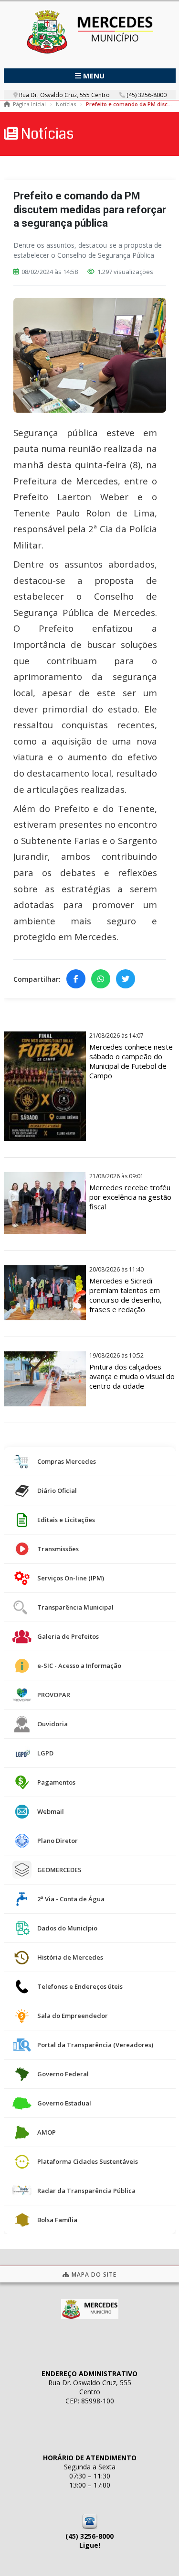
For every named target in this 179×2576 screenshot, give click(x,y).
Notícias (66, 104)
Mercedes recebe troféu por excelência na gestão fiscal (130, 1197)
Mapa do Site (93, 2275)
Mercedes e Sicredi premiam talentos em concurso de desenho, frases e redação (126, 1295)
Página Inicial (29, 104)
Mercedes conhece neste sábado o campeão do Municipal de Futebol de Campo (131, 1061)
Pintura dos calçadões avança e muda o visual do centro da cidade (132, 1376)
